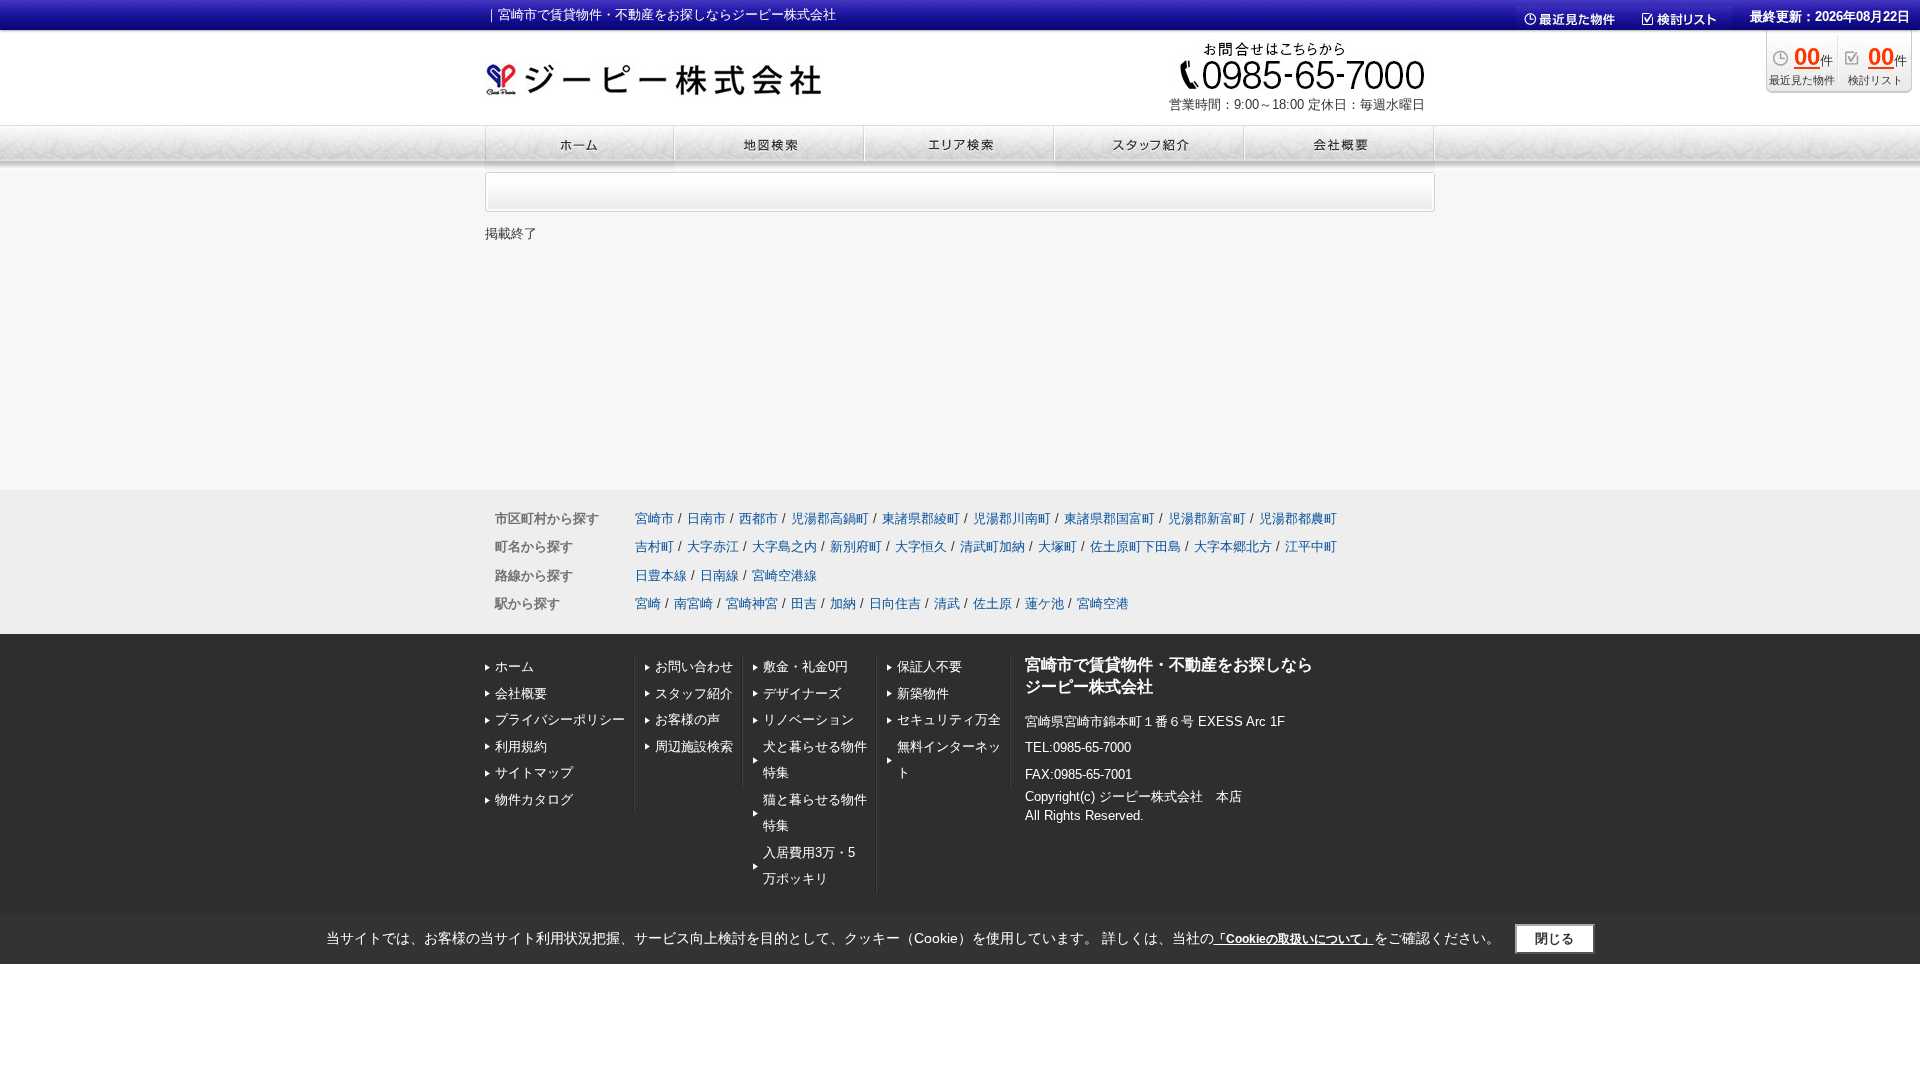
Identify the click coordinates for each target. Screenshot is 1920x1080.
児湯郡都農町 (1298, 518)
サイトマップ (534, 772)
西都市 (758, 518)
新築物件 (923, 693)
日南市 (706, 518)
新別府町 (856, 546)
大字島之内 (784, 546)
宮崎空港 (1103, 603)
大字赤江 (713, 546)
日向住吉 (895, 603)
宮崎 (648, 603)
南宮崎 (693, 603)
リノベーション (808, 719)
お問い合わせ (694, 666)
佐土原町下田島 (1135, 546)
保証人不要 (929, 666)
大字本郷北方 (1233, 546)
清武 (947, 603)
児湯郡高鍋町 (830, 518)
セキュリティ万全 (949, 719)
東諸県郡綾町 (921, 518)
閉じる (1554, 938)
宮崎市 (654, 518)
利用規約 (521, 746)
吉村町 (654, 546)
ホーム (514, 666)
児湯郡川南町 (1012, 518)
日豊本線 (661, 575)
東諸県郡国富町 (1109, 518)
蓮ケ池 (1044, 603)
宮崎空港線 (784, 575)
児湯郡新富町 (1207, 518)
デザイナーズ (802, 693)
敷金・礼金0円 (805, 666)
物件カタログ (534, 799)
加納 (843, 603)
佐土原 (992, 603)
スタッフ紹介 (694, 693)
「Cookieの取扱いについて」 (1294, 939)
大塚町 (1057, 546)
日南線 (719, 575)
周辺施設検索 (694, 746)
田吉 (804, 603)
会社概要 (521, 693)
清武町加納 (992, 546)
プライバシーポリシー (560, 719)
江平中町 (1311, 546)
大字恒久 (921, 546)
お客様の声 (687, 719)
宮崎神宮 (752, 603)
